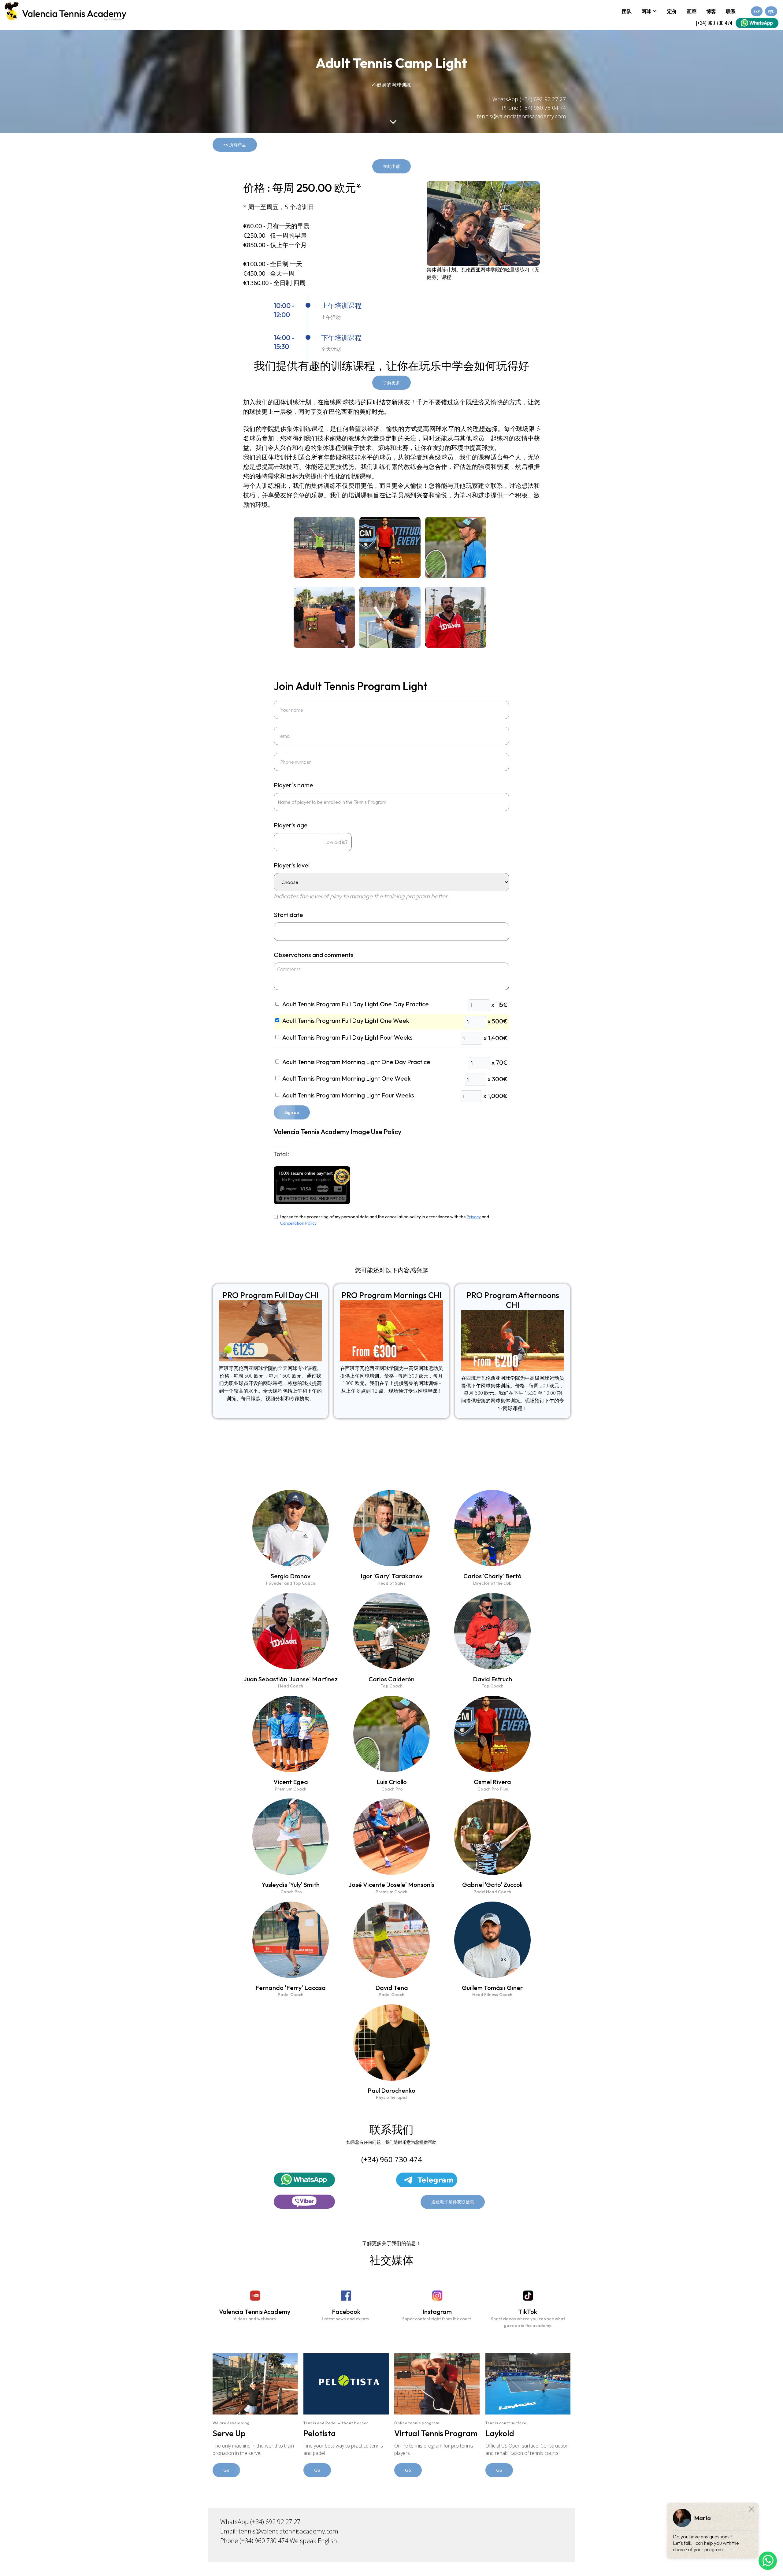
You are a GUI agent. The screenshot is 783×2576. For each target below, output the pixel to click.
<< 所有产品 (235, 145)
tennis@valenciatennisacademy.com (521, 116)
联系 (731, 11)
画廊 (692, 11)
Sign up (292, 1112)
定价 (672, 11)
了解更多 (391, 383)
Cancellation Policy (298, 1223)
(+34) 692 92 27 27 (543, 99)
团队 (627, 11)
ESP (757, 11)
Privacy (474, 1217)
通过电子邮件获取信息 (453, 2202)
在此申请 (391, 166)
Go (226, 2470)
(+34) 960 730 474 (714, 23)
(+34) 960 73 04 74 (543, 108)
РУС (771, 11)
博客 (711, 11)
